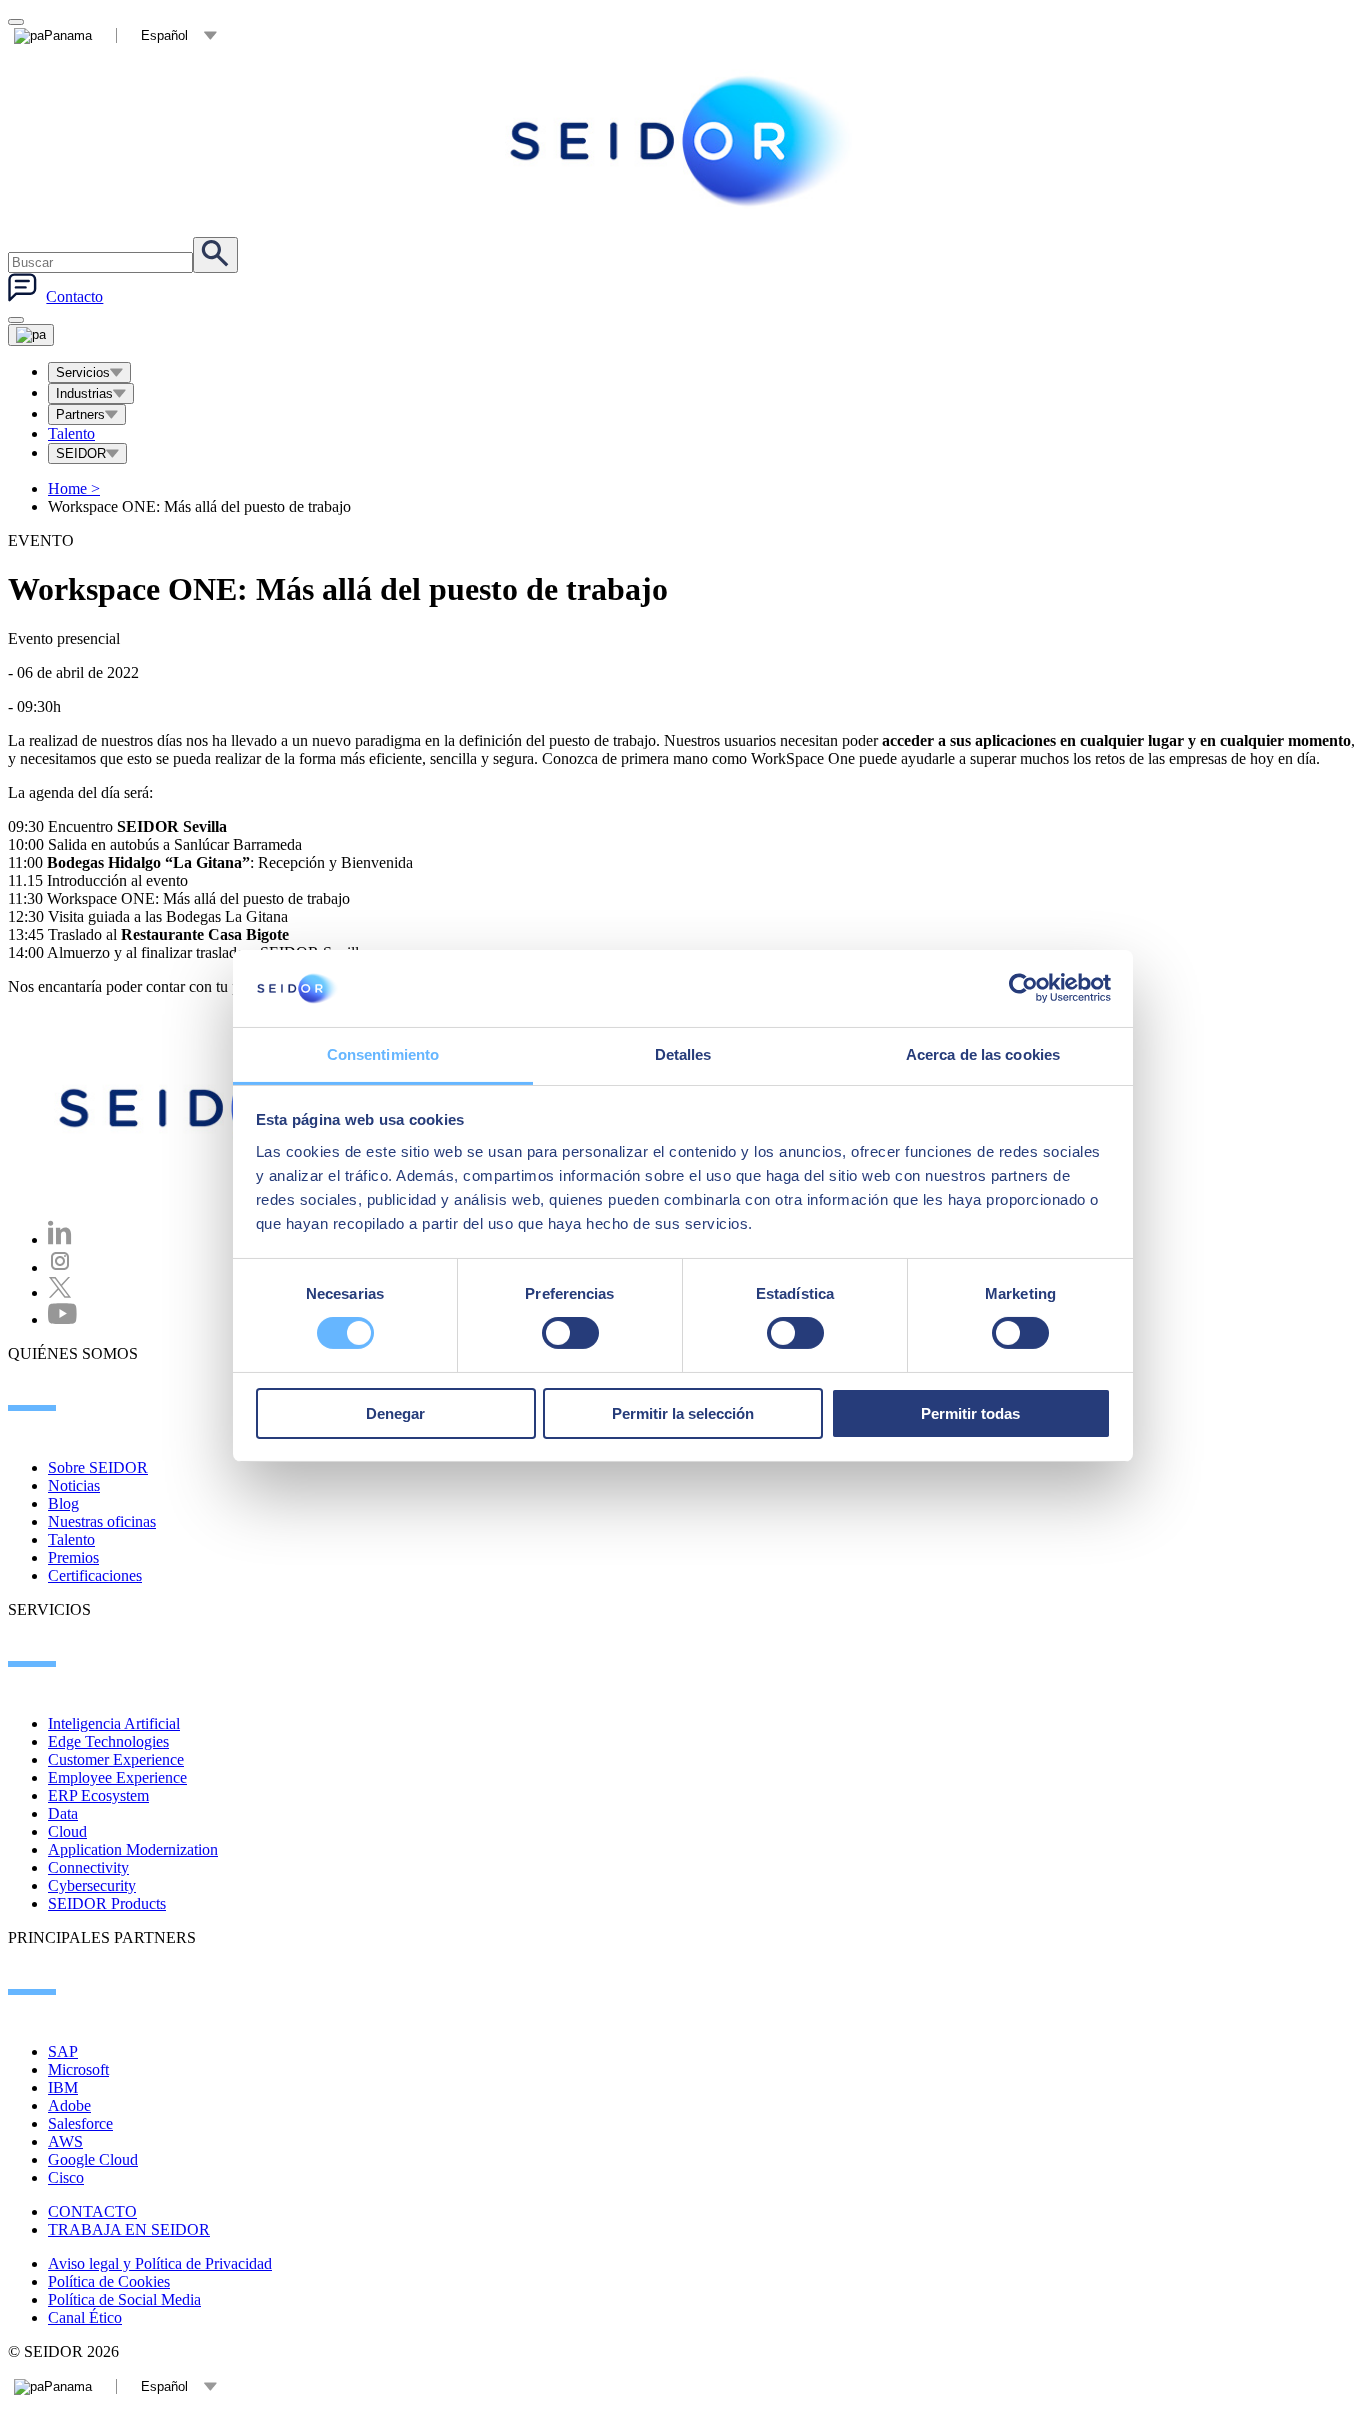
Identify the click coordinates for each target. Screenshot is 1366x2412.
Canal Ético (85, 2317)
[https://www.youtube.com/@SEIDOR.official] (62, 1319)
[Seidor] (683, 141)
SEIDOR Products (107, 1903)
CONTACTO (92, 2211)
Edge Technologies (108, 1741)
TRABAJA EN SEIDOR (129, 2229)
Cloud (67, 1831)
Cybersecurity (92, 1885)
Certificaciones (95, 1575)
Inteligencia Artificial (114, 1723)
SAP (63, 2051)
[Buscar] (215, 255)
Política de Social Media (124, 2299)
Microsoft (78, 2069)
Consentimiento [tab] (383, 1054)
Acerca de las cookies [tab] (983, 1054)
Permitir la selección (683, 1413)
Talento (71, 433)
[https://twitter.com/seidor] (60, 1292)
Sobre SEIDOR (98, 1467)
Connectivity (88, 1867)
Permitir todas (970, 1413)
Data (63, 1813)
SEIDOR (81, 453)
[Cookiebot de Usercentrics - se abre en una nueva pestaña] (1023, 988)
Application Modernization (133, 1849)
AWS (65, 2141)
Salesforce (80, 2123)
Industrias (84, 393)
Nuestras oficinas (102, 1521)
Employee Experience (117, 1777)
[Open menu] (31, 335)
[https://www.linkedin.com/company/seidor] (60, 1239)
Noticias (74, 1485)
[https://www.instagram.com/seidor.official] (60, 1267)
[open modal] (16, 22)
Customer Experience (116, 1759)
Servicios (83, 372)
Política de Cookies (109, 2281)
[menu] (16, 320)
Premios (73, 1557)
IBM (63, 2087)
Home (74, 488)
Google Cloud (93, 2159)
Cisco (66, 2177)
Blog (63, 1503)
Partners (80, 414)
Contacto (74, 296)
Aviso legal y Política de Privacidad (160, 2263)
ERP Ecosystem (98, 1795)
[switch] (570, 1333)
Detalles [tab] (683, 1054)
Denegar (395, 1413)
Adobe (69, 2105)
